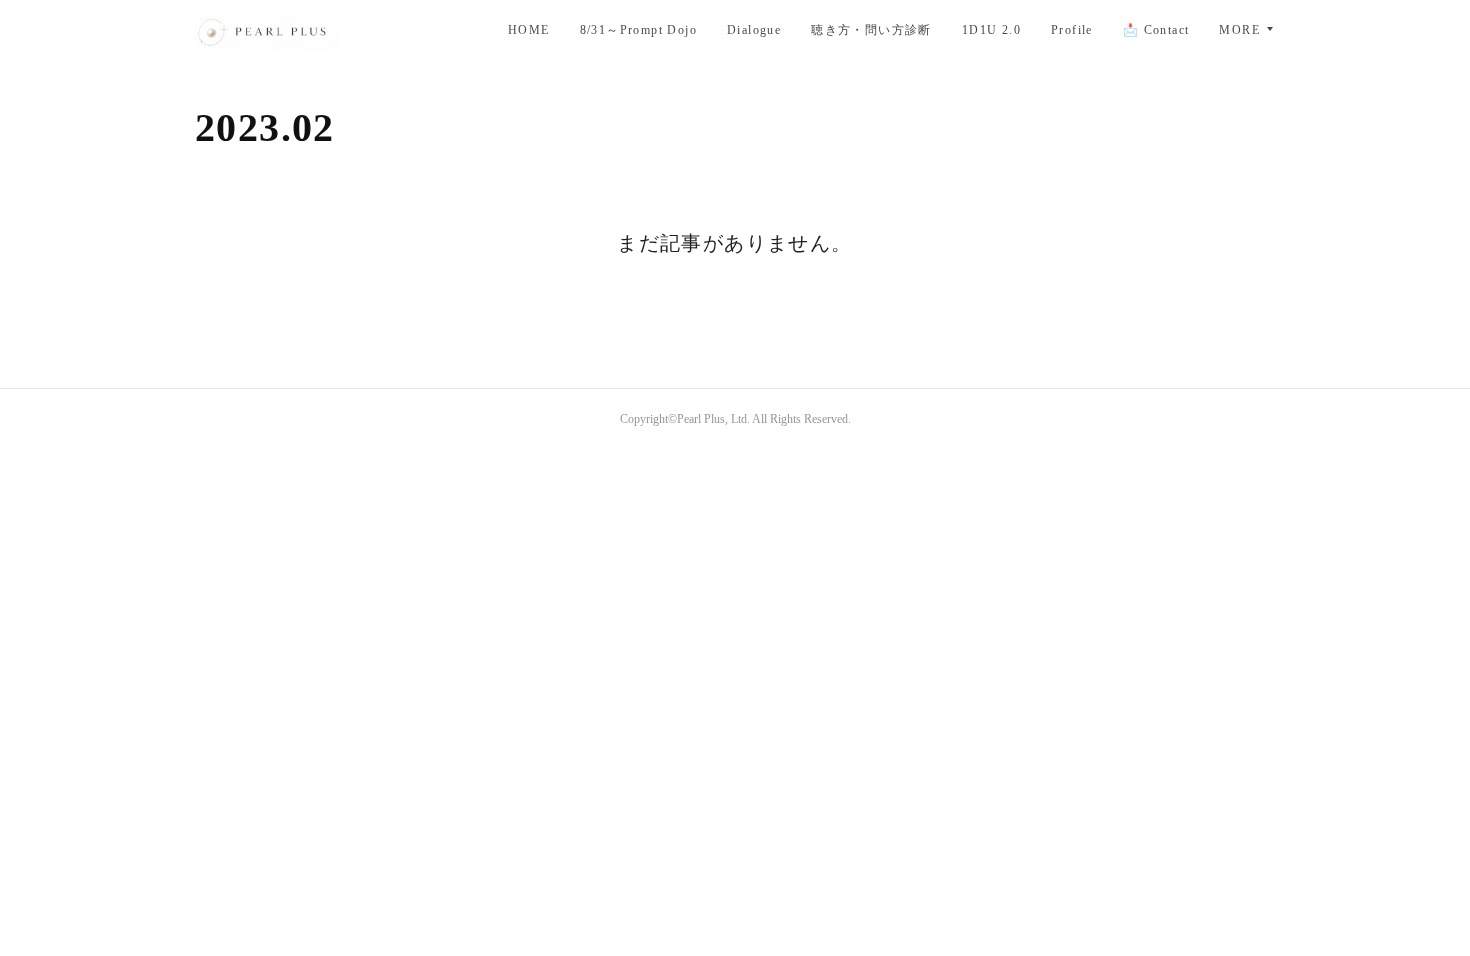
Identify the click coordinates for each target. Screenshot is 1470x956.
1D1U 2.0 (991, 30)
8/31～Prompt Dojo (638, 30)
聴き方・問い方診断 (871, 30)
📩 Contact (1156, 30)
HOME (529, 30)
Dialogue (754, 30)
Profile (1072, 30)
